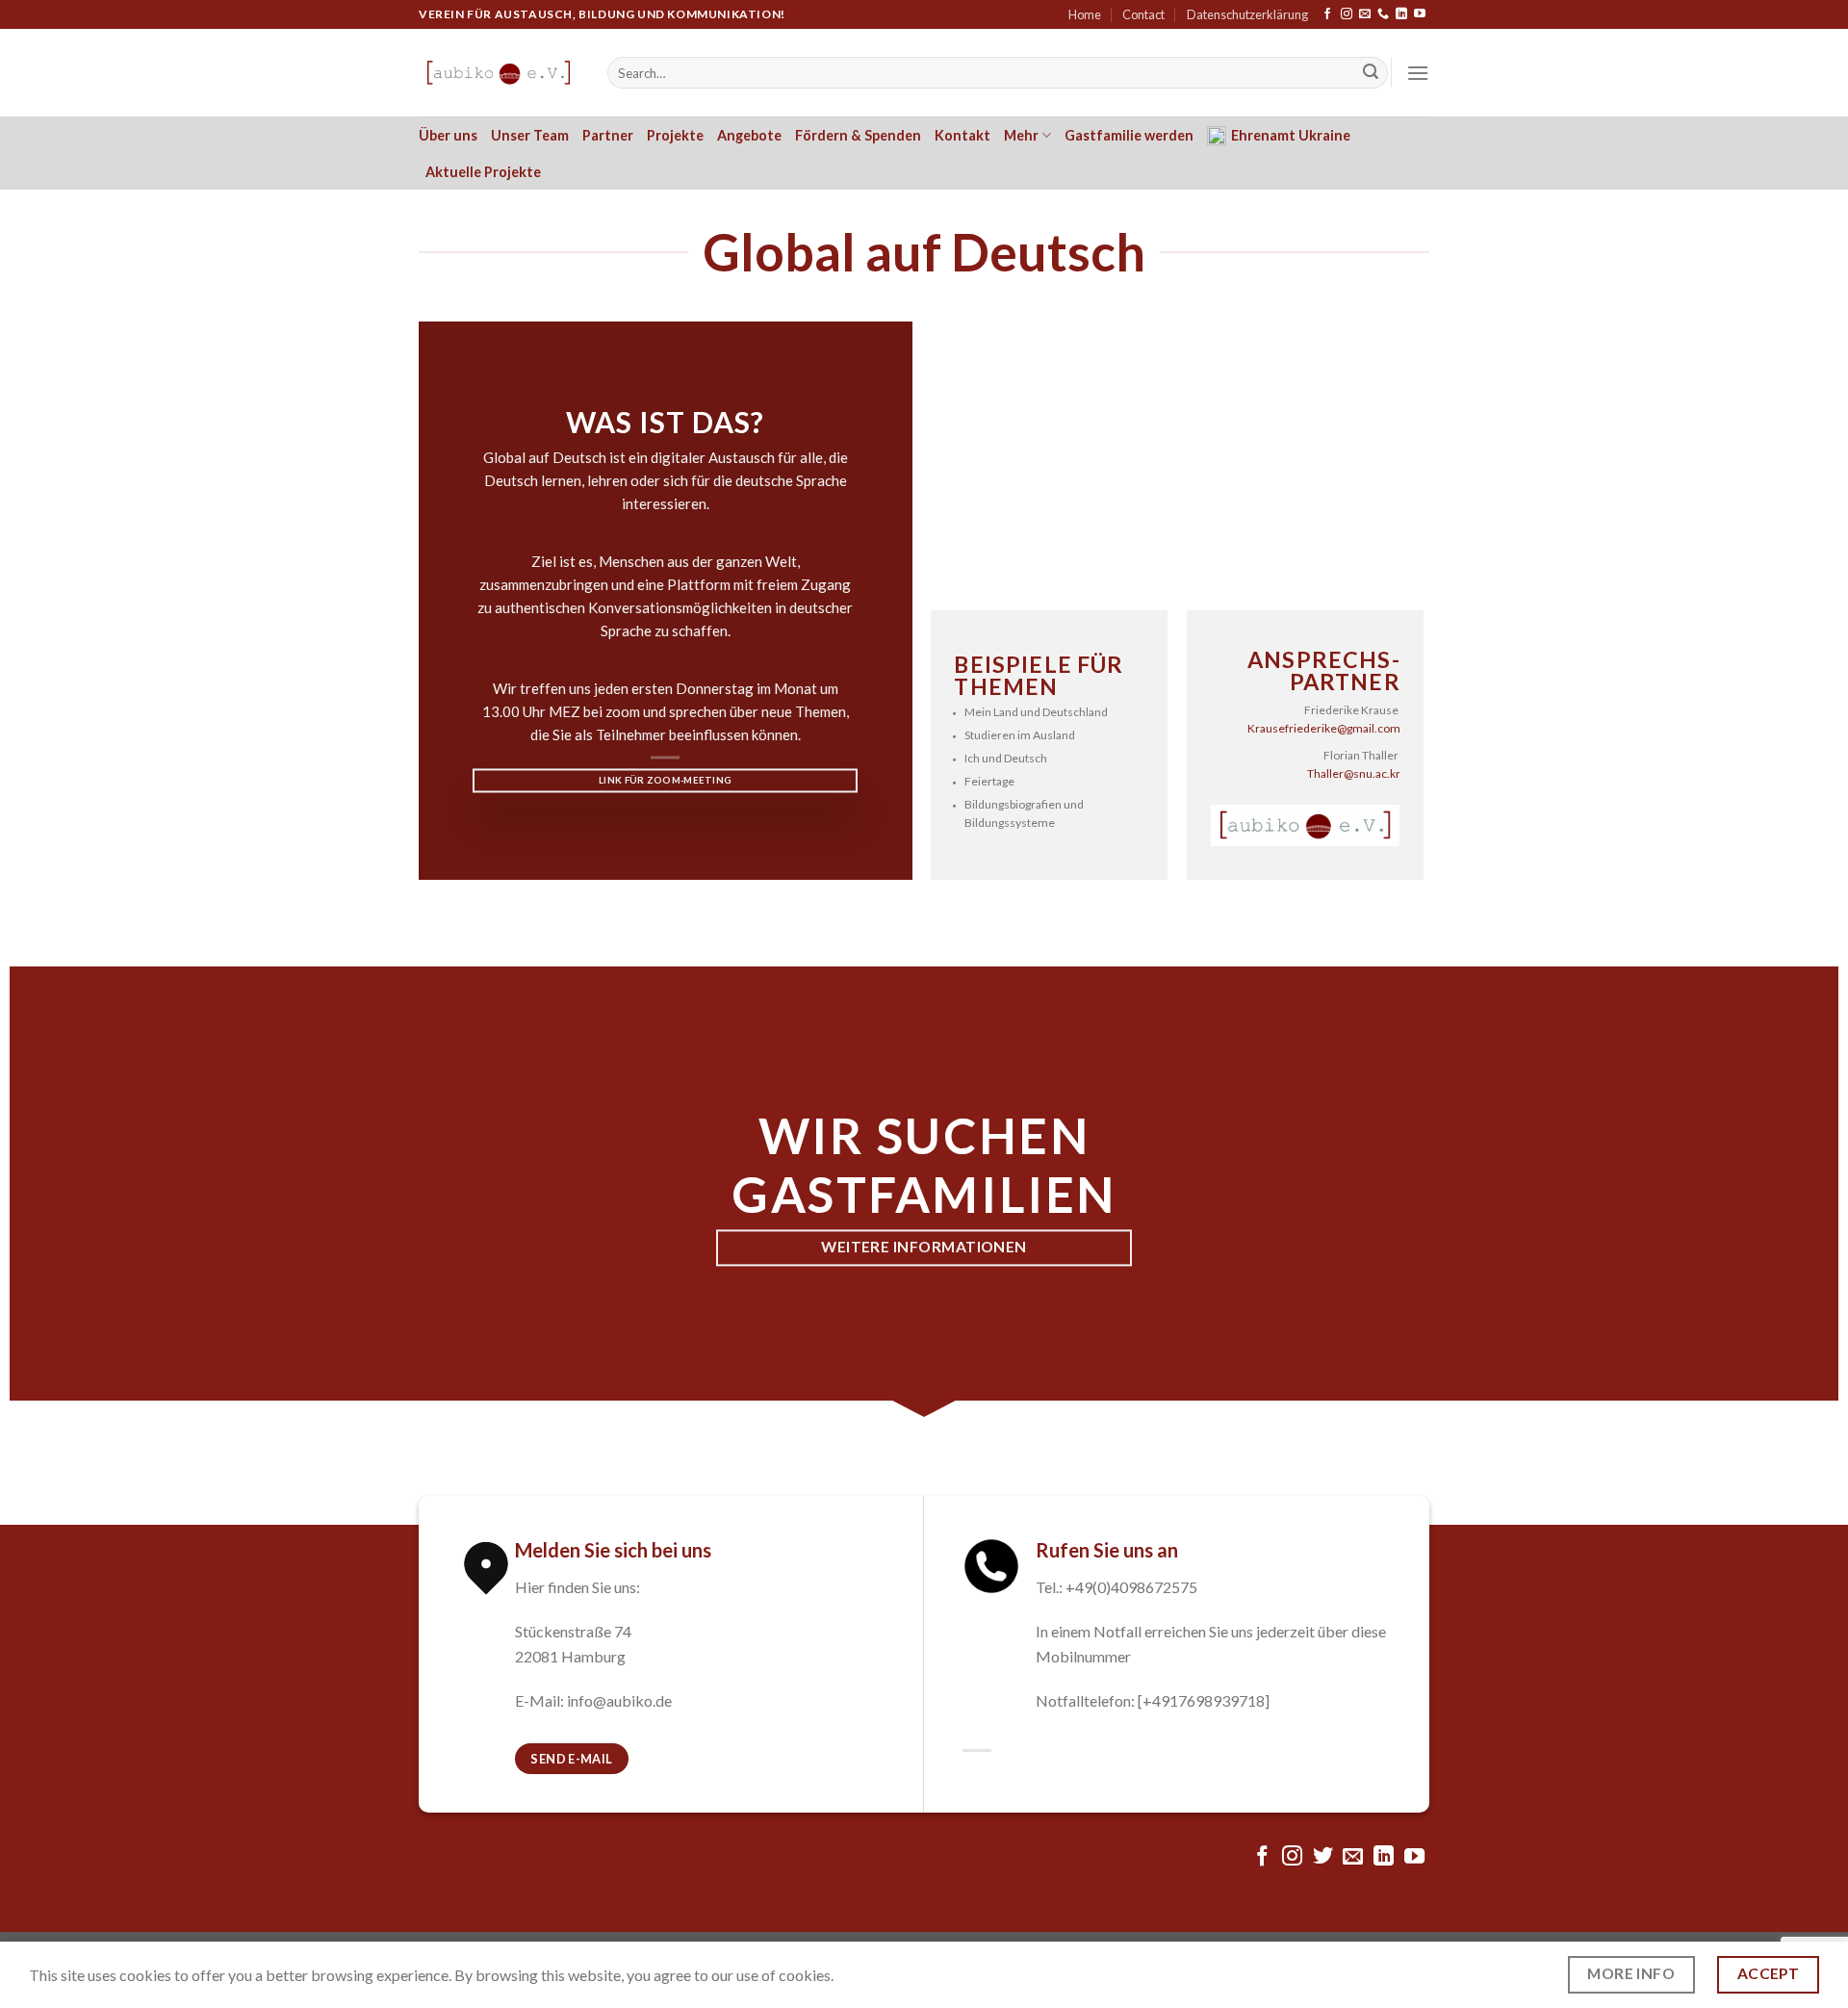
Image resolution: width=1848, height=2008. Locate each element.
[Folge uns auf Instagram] (1347, 14)
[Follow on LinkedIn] (1401, 14)
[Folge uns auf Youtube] (1420, 14)
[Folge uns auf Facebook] (1327, 14)
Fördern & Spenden (858, 135)
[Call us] (1383, 14)
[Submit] (1371, 73)
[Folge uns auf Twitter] (1323, 1857)
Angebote (749, 135)
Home (1085, 14)
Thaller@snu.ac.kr (1354, 773)
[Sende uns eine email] (1365, 14)
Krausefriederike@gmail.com (1324, 728)
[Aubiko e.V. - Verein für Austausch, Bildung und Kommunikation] (499, 73)
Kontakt (962, 135)
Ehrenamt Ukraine (1291, 135)
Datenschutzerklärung (1247, 14)
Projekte (675, 135)
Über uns (448, 135)
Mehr (1021, 135)
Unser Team (530, 135)
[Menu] (1418, 73)
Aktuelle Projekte (483, 172)
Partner (608, 135)
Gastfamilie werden (1129, 135)
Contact (1143, 14)
